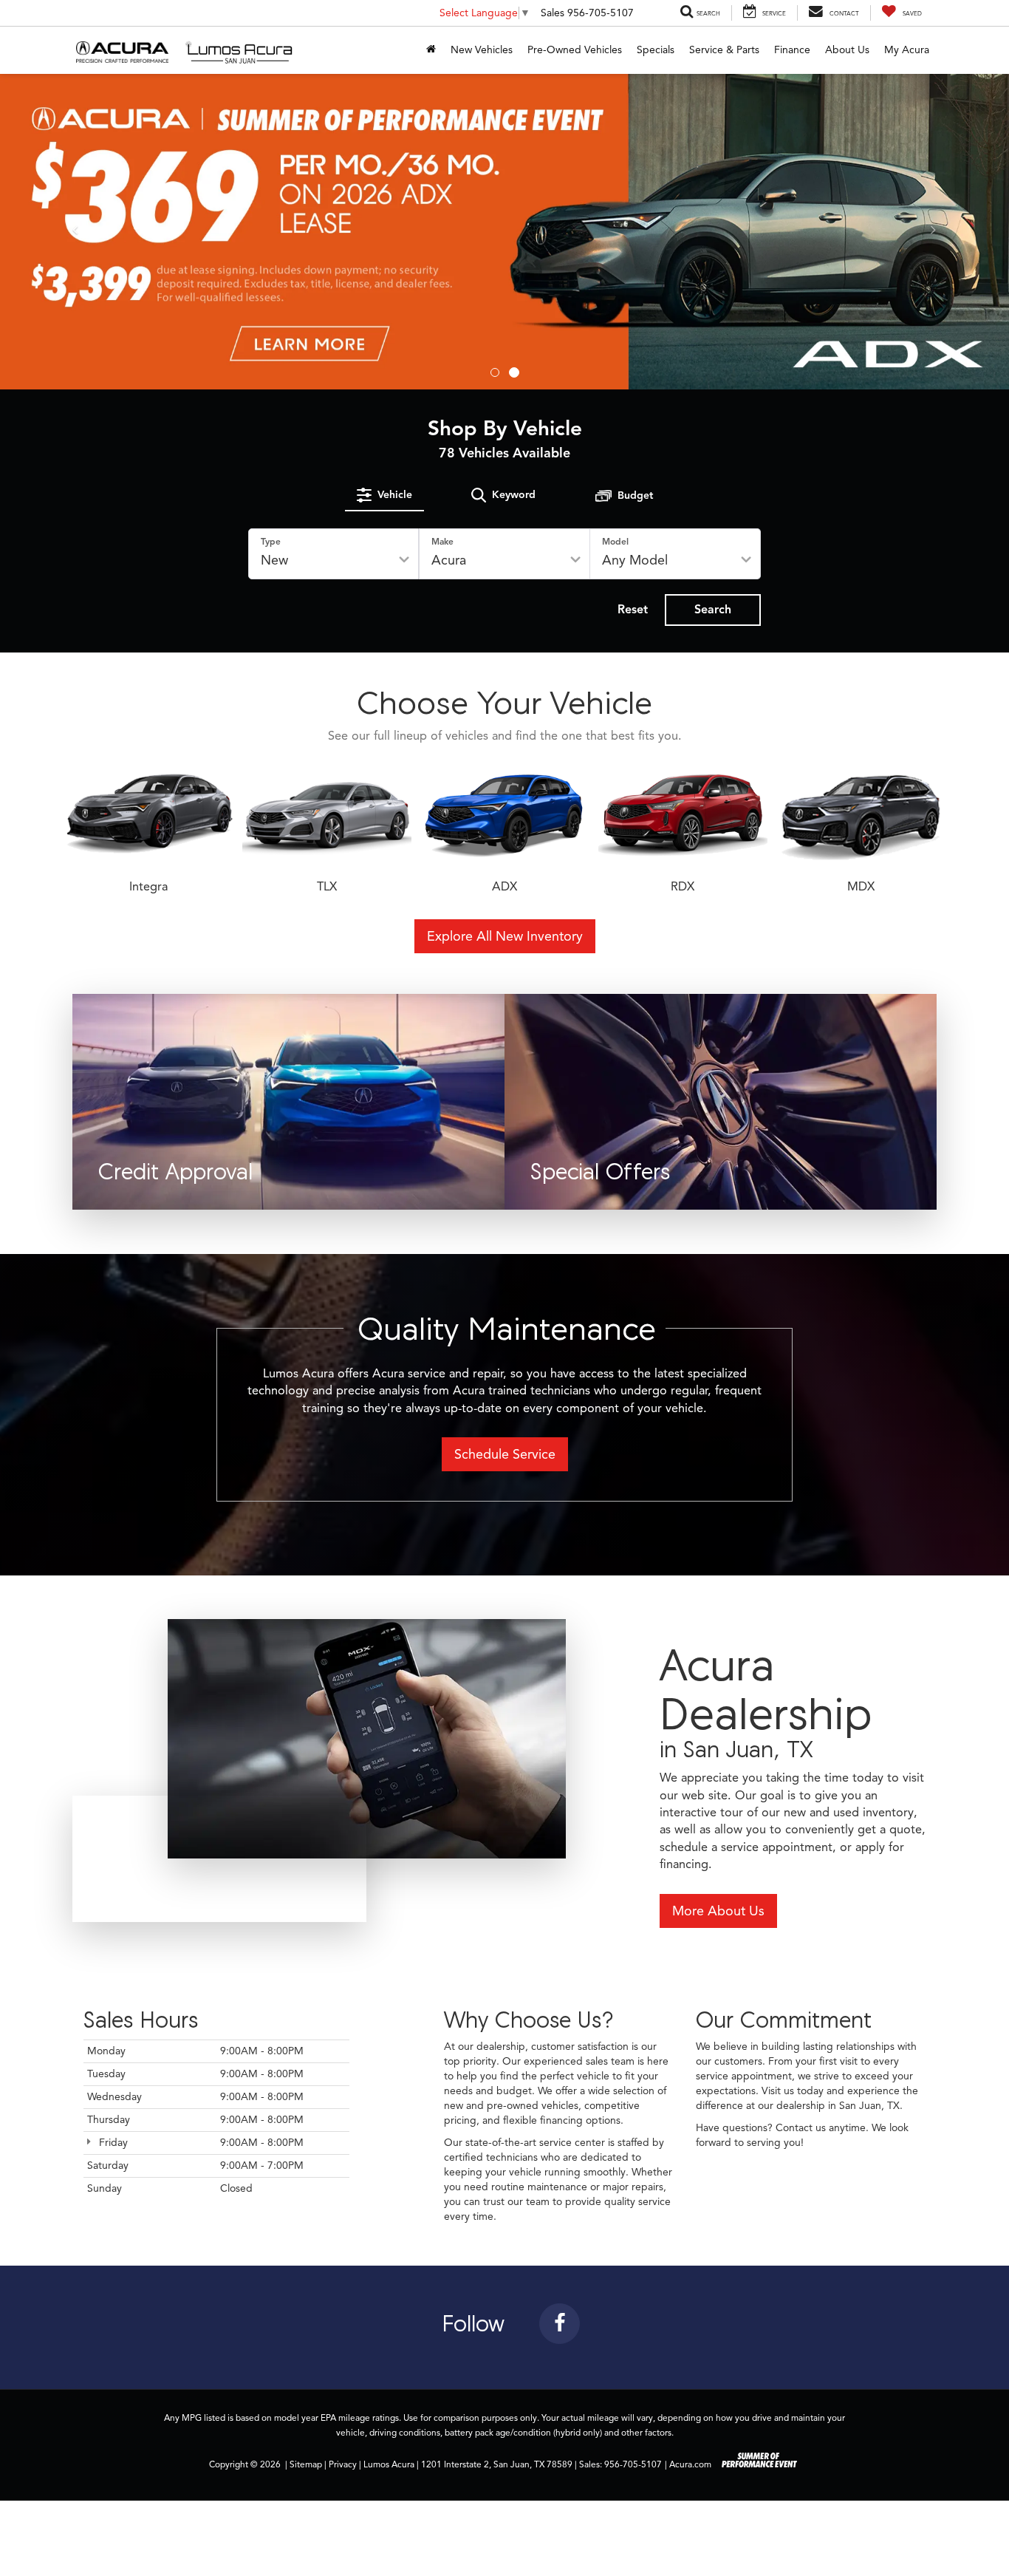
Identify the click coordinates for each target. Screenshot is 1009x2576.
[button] (495, 372)
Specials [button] (656, 50)
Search (713, 610)
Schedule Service (505, 1454)
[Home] (431, 50)
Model (615, 541)
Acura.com (690, 2464)
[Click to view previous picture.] (76, 232)
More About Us (718, 1911)
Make (442, 541)
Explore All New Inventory (505, 936)
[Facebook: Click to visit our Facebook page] (560, 2326)
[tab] (384, 495)
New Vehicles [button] (482, 50)
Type (271, 541)
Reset (633, 610)
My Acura (907, 50)
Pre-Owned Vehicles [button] (575, 50)
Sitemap (306, 2464)
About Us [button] (847, 50)
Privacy (343, 2464)
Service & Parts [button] (724, 50)
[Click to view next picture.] (933, 232)
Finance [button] (792, 50)
